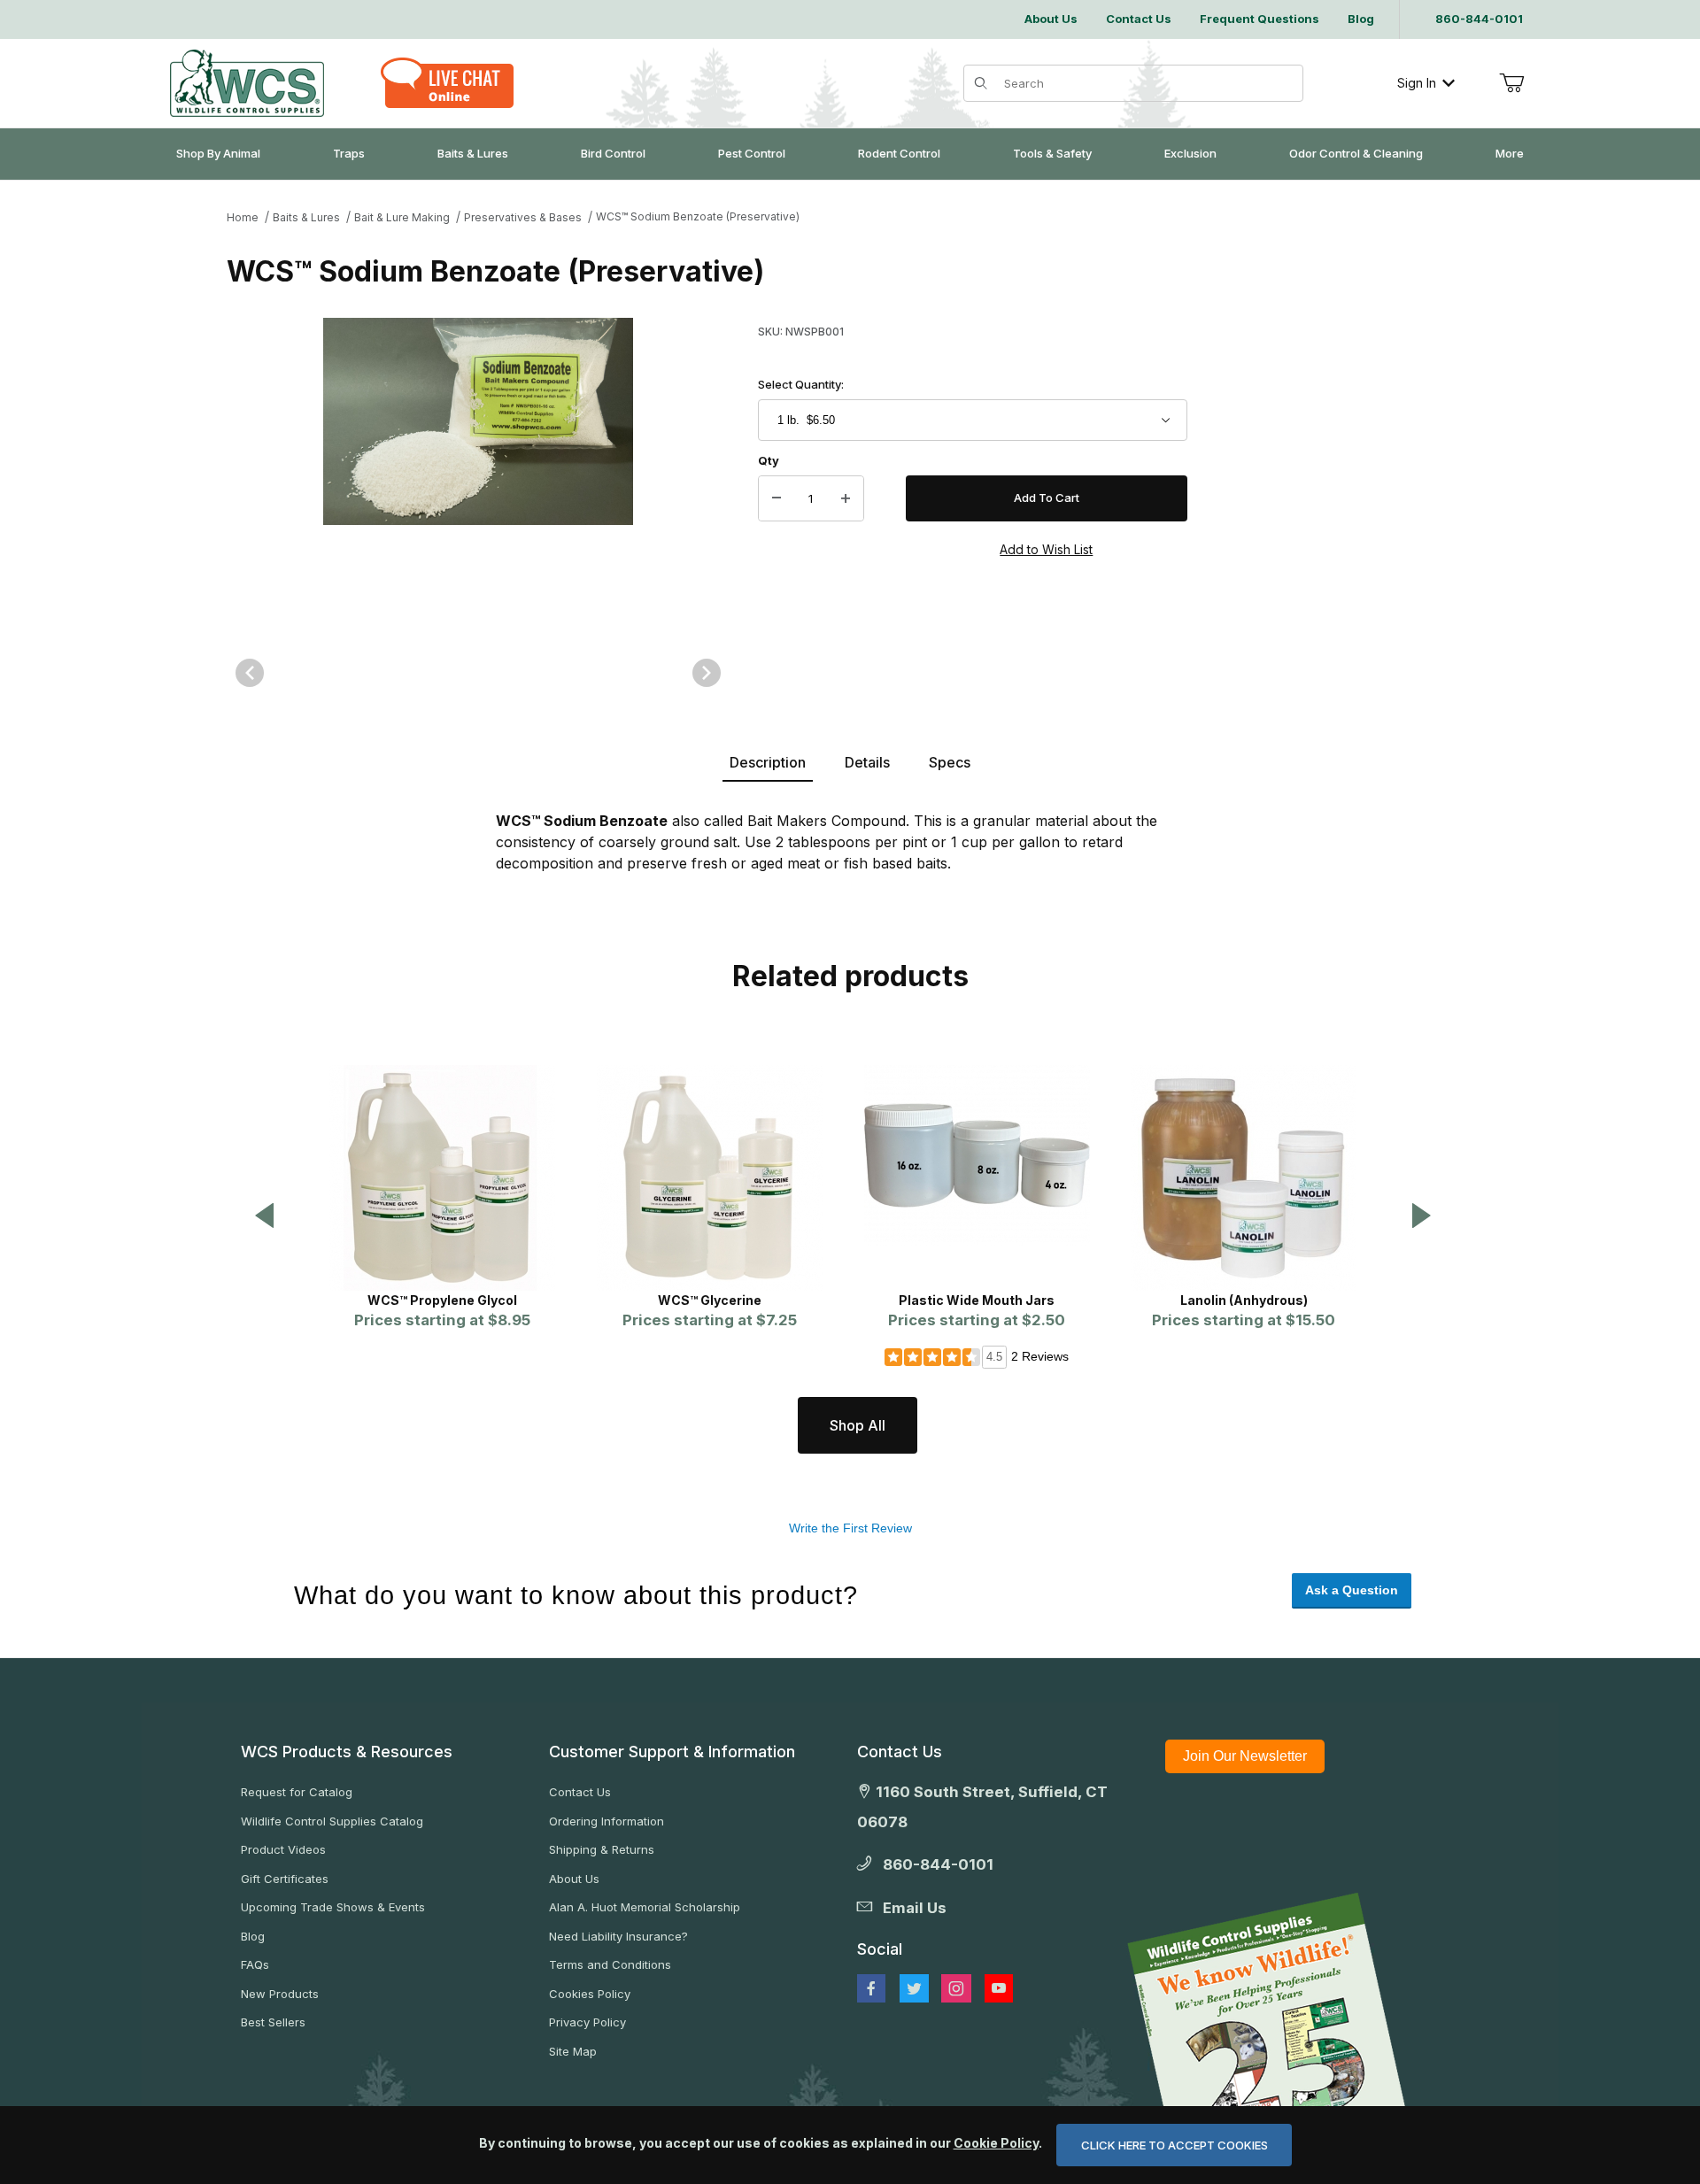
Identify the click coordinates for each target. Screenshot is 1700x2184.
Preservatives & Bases (523, 217)
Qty (769, 460)
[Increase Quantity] (846, 498)
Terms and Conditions (610, 1964)
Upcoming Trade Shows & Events (333, 1907)
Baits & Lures (306, 217)
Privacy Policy (587, 2022)
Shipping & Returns (602, 1849)
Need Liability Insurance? (618, 1936)
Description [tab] (768, 762)
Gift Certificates (285, 1879)
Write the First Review (850, 1528)
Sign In (1417, 83)
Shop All (858, 1425)
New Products (280, 1994)
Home (243, 217)
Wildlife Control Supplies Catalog (332, 1821)
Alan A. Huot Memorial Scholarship (645, 1907)
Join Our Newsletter (1245, 1756)
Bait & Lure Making (402, 217)
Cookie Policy (996, 2143)
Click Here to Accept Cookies (1175, 2145)
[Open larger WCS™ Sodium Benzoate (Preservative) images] (478, 473)
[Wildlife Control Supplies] (247, 83)
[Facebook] (871, 1988)
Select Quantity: (801, 384)
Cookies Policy (590, 1994)
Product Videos (283, 1849)
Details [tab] (867, 762)
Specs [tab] (950, 762)
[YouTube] (999, 1988)
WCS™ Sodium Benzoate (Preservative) (698, 216)
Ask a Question (1352, 1590)
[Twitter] (914, 1988)
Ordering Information (607, 1821)
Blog (253, 1936)
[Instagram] (956, 1988)
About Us (574, 1879)
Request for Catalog (297, 1792)
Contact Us (580, 1792)
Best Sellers (273, 2022)
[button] (265, 1217)
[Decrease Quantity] (777, 498)
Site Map (573, 2051)
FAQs (255, 1964)
